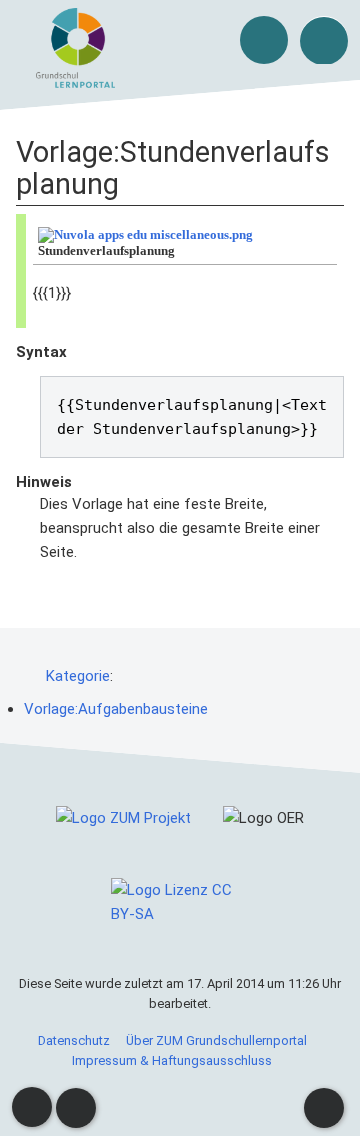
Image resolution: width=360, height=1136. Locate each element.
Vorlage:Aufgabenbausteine (116, 709)
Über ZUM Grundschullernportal (216, 1040)
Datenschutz (74, 1040)
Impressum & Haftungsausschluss (172, 1060)
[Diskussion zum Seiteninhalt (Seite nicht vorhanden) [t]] (32, 1107)
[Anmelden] (264, 40)
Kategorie (78, 676)
